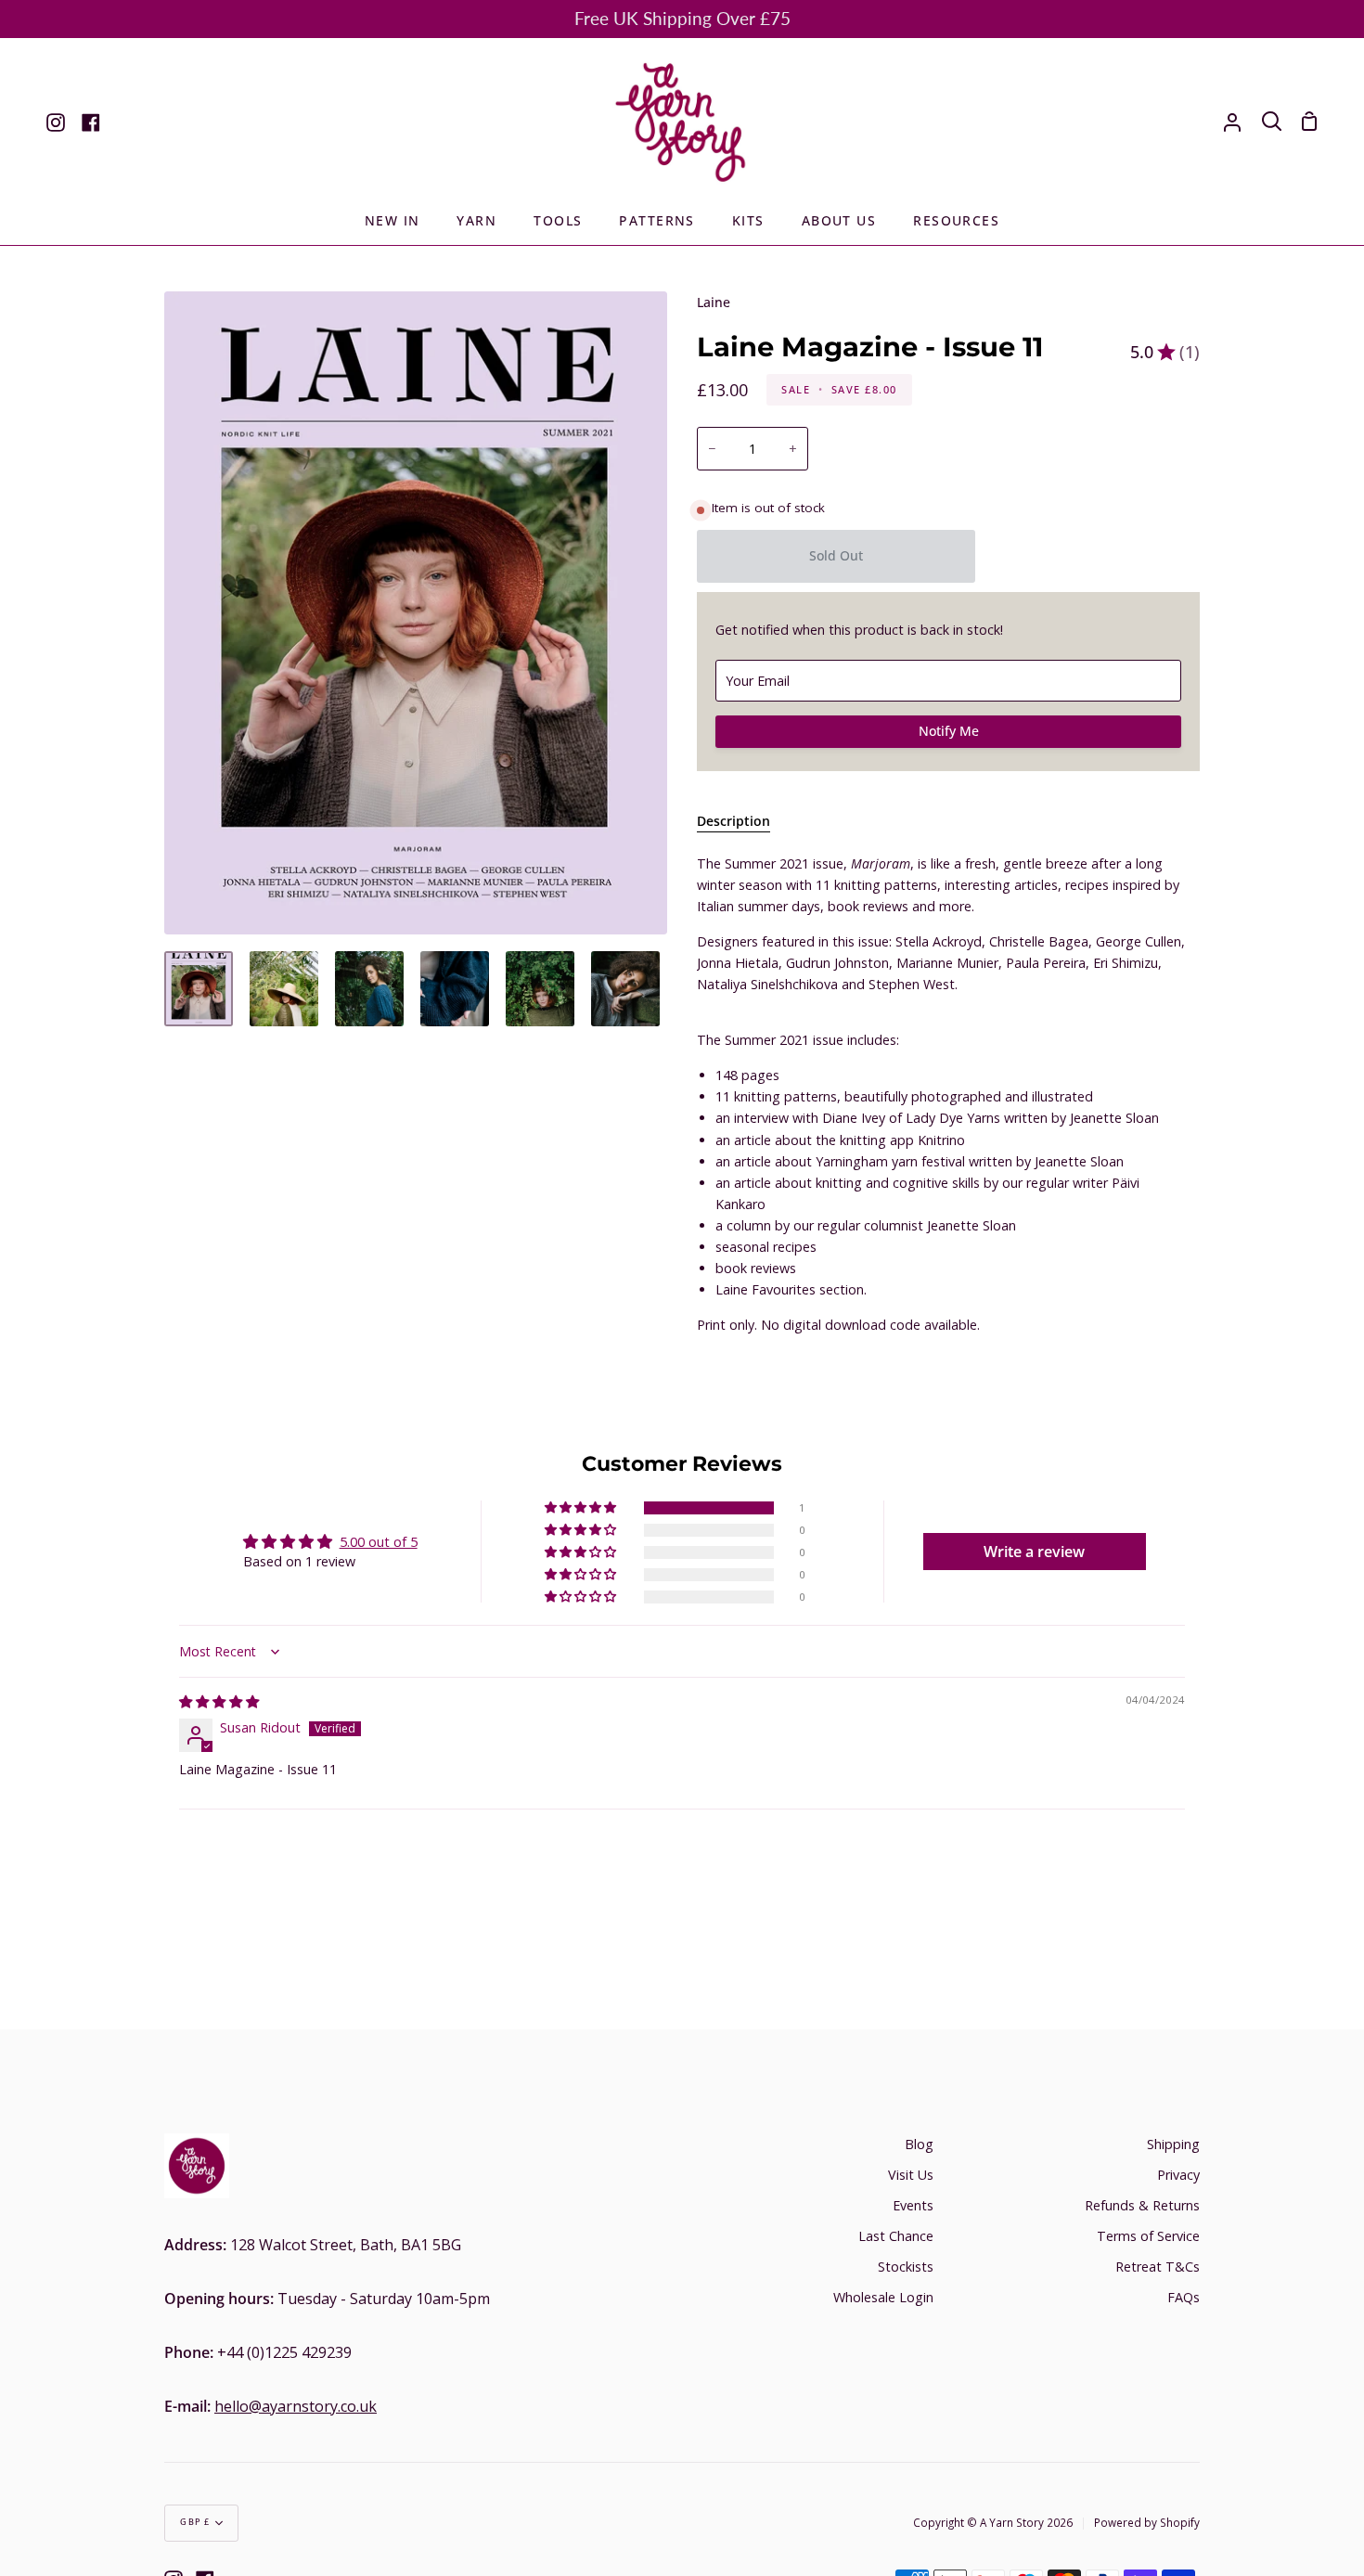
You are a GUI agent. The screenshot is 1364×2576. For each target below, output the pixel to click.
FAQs (1184, 2297)
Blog (919, 2144)
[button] (582, 1508)
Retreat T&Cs (1158, 2267)
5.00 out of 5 (379, 1542)
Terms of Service (1148, 2236)
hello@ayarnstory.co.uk (296, 2406)
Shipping (1173, 2144)
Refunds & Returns (1142, 2205)
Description (733, 821)
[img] (219, 1701)
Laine (714, 302)
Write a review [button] (1034, 1552)
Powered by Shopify (1147, 2522)
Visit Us (911, 2175)
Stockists (906, 2267)
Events (913, 2205)
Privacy (1178, 2175)
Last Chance (896, 2236)
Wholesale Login (883, 2297)
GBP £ (195, 2522)
